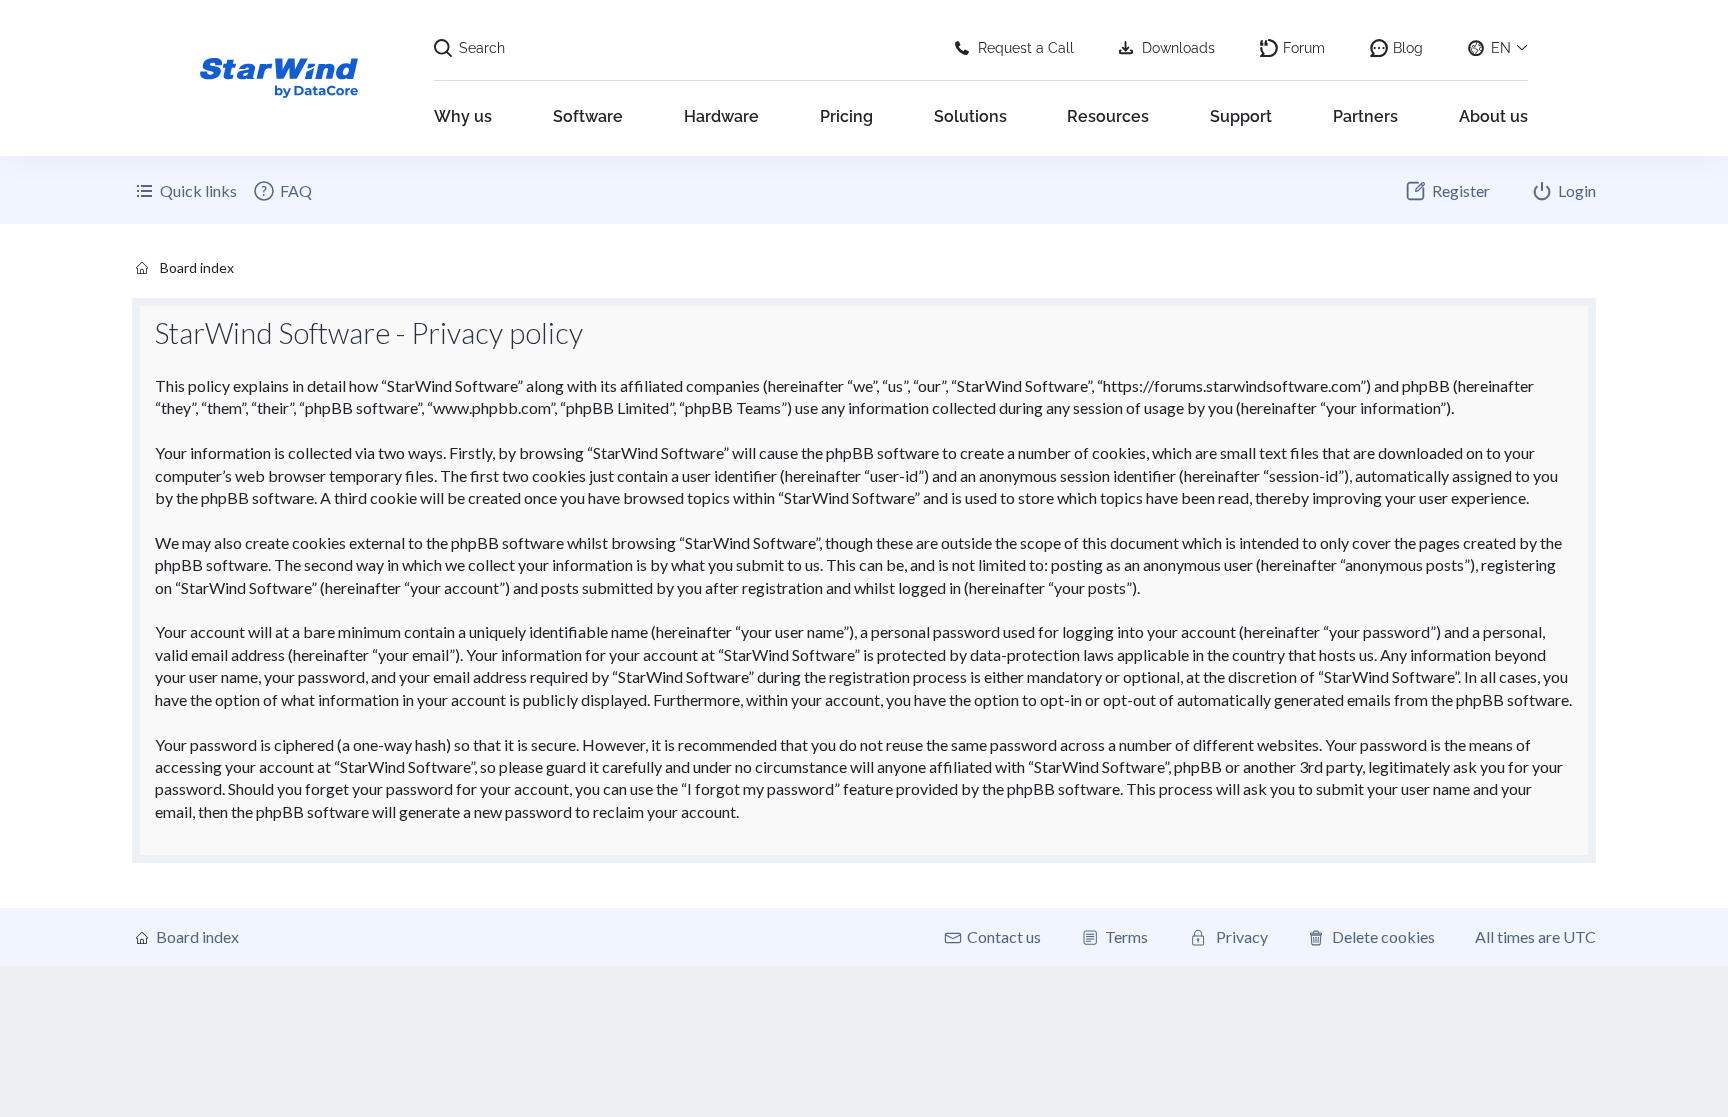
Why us (463, 116)
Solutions (970, 116)
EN (1501, 48)
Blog (1408, 48)
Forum (1304, 48)
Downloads (1178, 48)
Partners (1365, 116)
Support (1241, 116)
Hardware (721, 116)
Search (482, 48)
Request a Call (1026, 48)
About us (1493, 116)
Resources (1108, 116)
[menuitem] (282, 191)
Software (588, 116)
